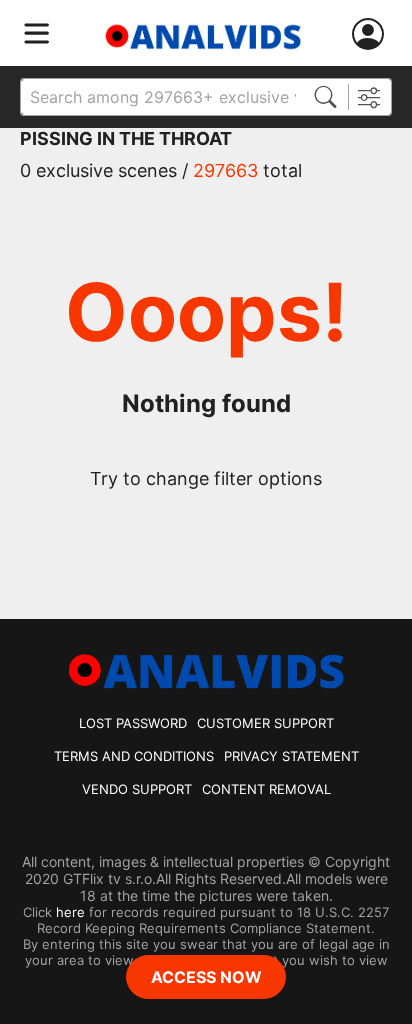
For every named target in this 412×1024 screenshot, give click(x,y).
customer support (265, 723)
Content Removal (266, 789)
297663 (225, 170)
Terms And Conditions (134, 756)
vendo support (137, 789)
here (70, 912)
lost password (133, 723)
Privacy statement (291, 756)
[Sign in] (372, 34)
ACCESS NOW (206, 977)
